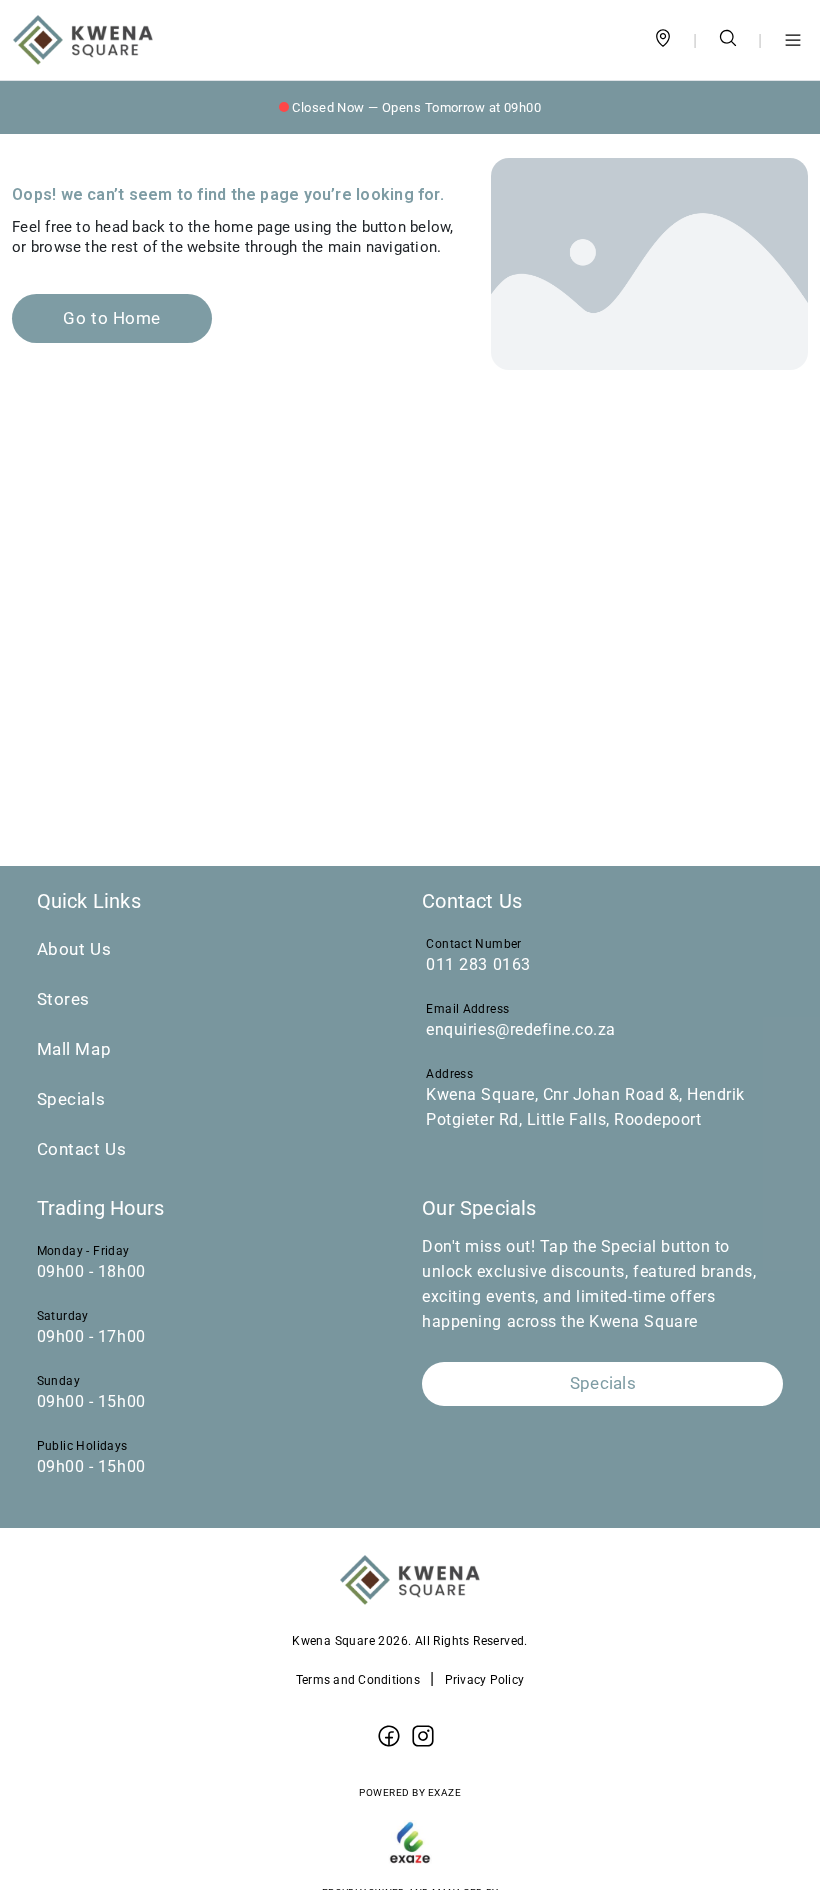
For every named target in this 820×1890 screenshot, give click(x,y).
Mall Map (74, 1049)
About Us (74, 949)
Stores (63, 999)
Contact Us (82, 1149)
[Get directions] (663, 40)
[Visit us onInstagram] (423, 1736)
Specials (71, 1099)
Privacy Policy (485, 1680)
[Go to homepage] (83, 40)
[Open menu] (793, 40)
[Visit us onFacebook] (389, 1736)
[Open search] (728, 40)
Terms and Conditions (358, 1680)
